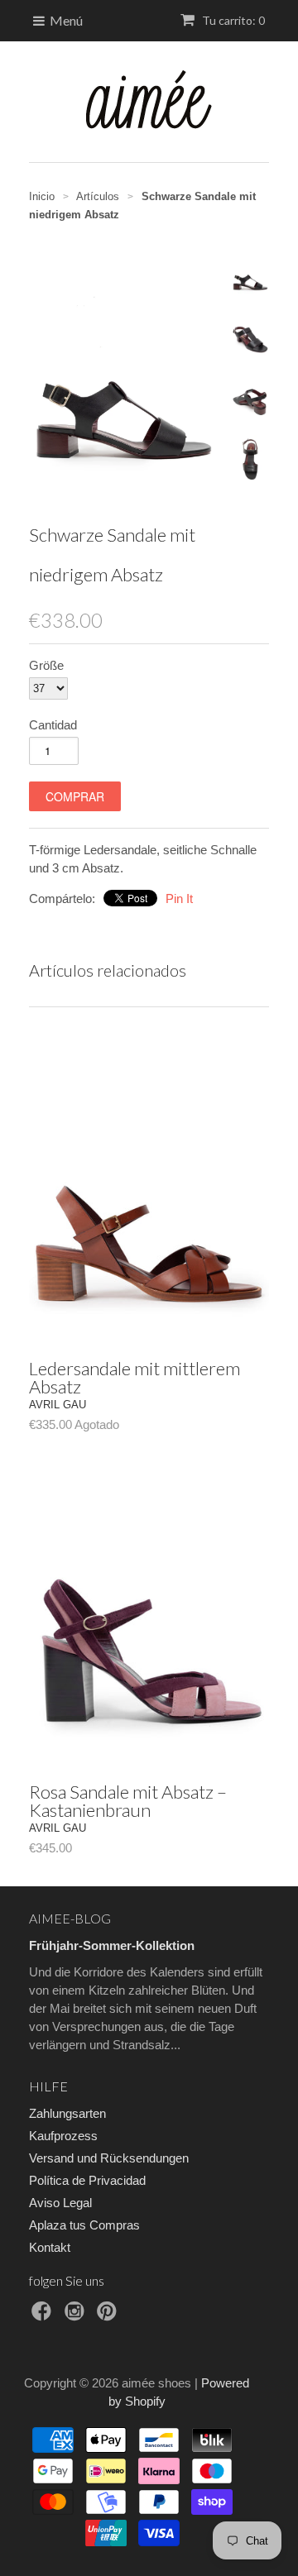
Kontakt (50, 2247)
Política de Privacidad (87, 2180)
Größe (46, 665)
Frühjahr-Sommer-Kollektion (112, 1945)
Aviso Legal (60, 2203)
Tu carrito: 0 (232, 20)
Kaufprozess (63, 2136)
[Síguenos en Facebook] (44, 2316)
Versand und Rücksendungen (109, 2158)
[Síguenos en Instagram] (77, 2316)
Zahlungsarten (67, 2113)
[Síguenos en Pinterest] (109, 2316)
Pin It (179, 898)
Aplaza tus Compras (84, 2225)
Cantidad (53, 725)
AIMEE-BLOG (70, 1918)
